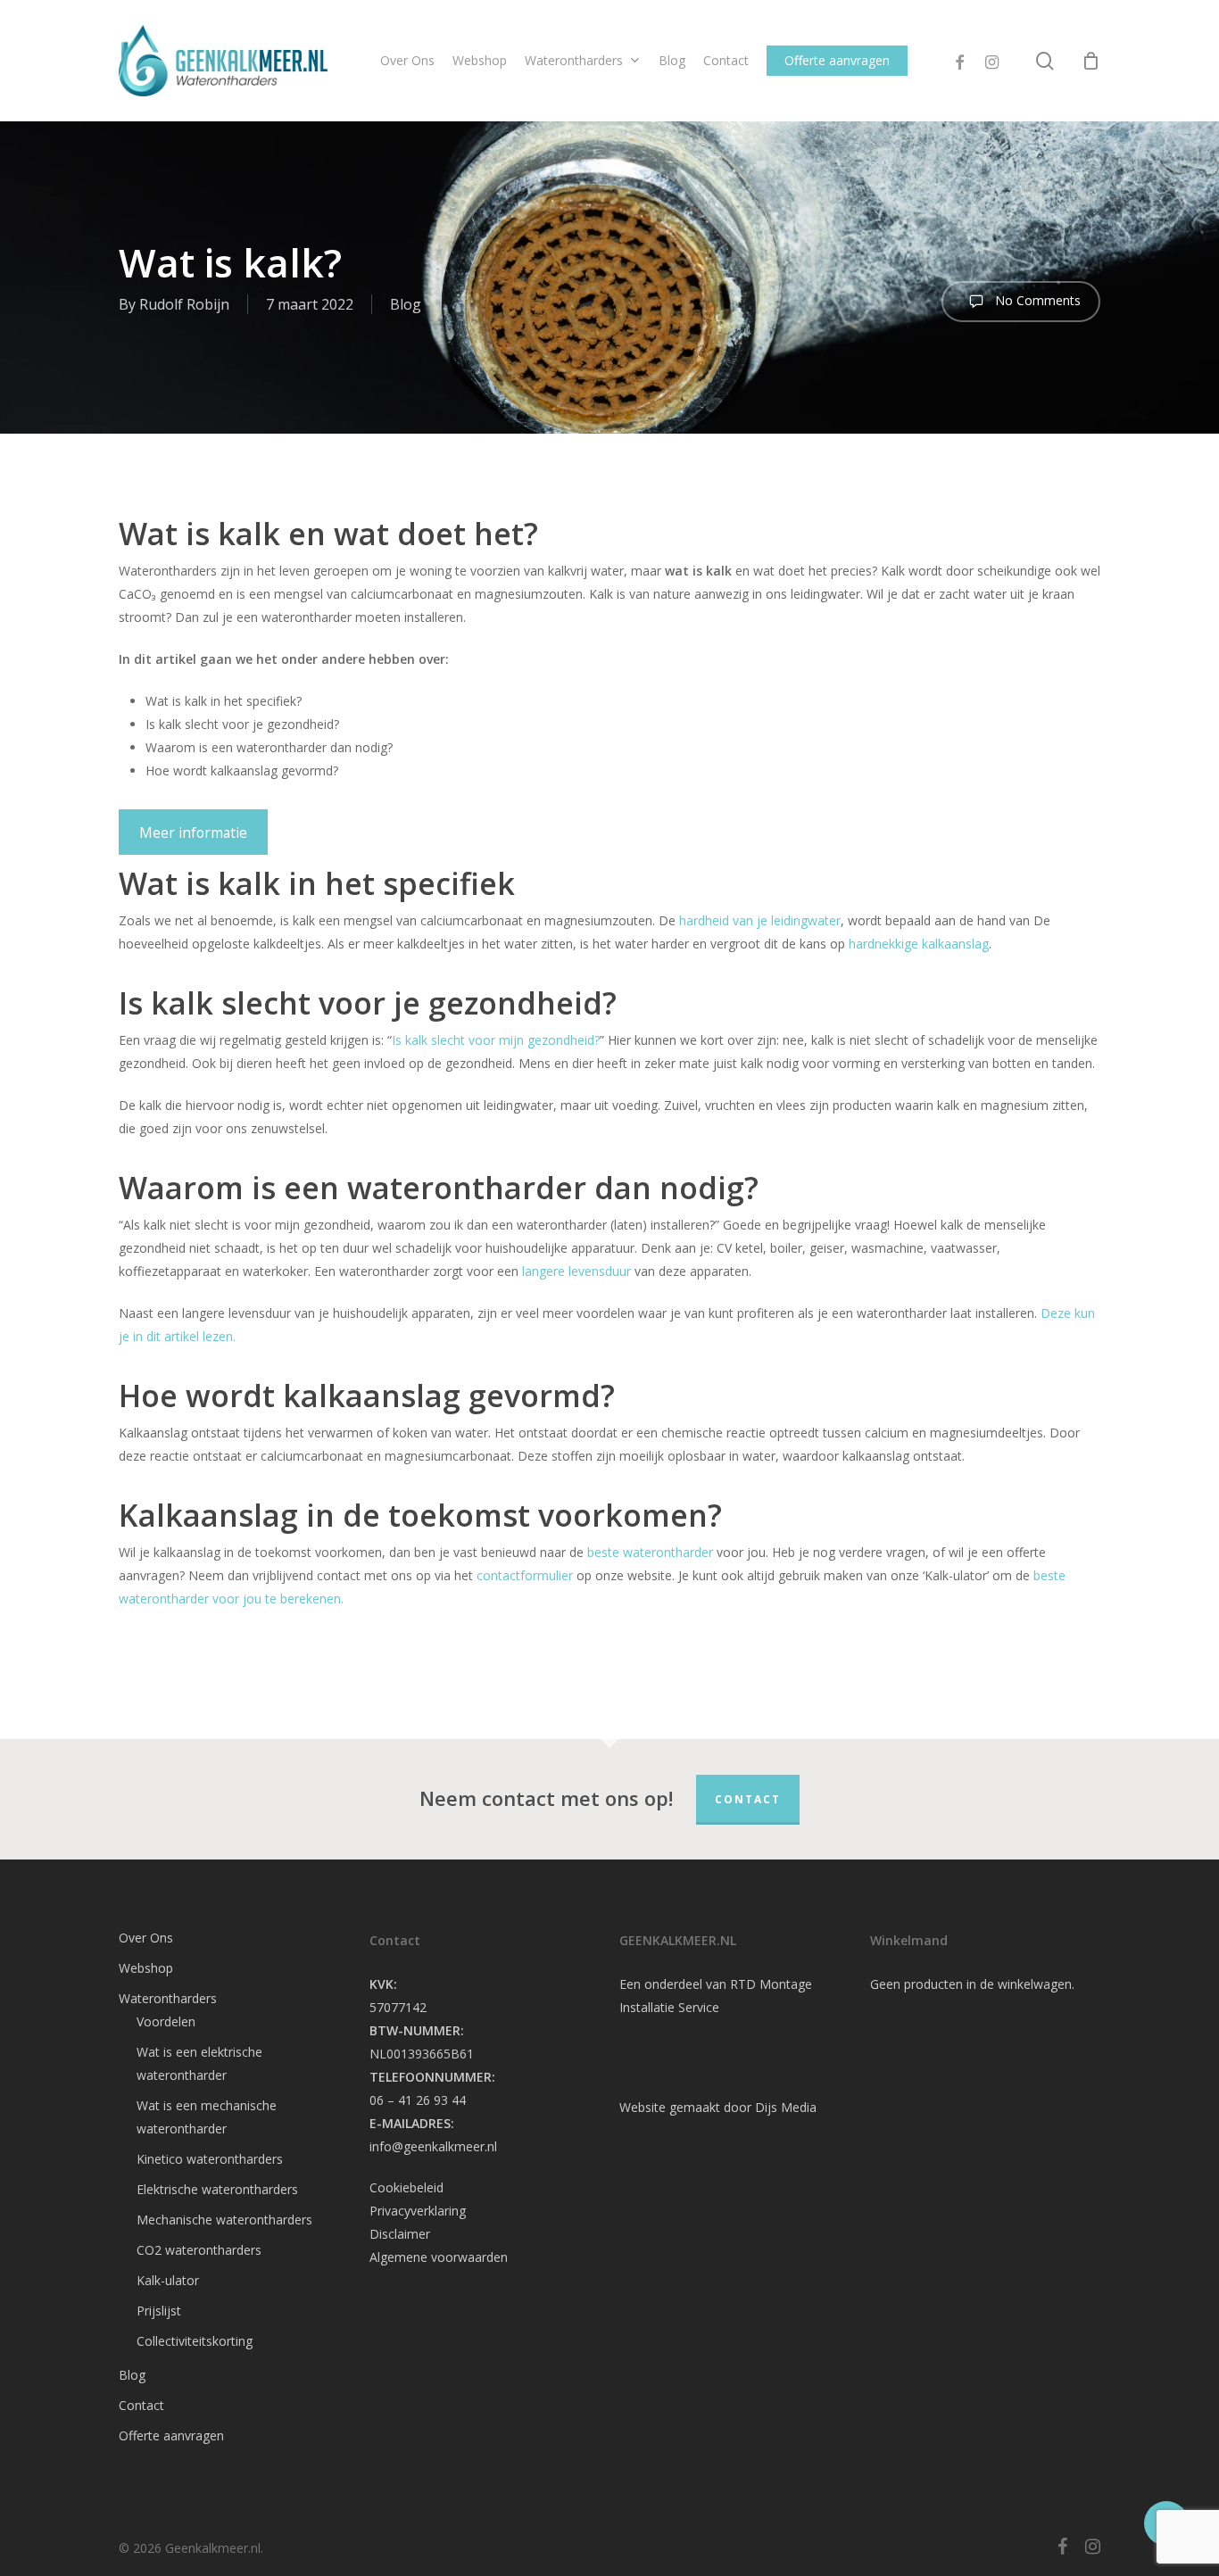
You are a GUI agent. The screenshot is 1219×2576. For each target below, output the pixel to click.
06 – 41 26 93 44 (418, 2100)
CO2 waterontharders (199, 2250)
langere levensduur (576, 1271)
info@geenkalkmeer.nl (433, 2146)
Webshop (146, 1968)
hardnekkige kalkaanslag (919, 944)
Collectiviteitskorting (195, 2341)
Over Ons (146, 1938)
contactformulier (523, 1575)
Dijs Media (786, 2107)
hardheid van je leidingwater (760, 920)
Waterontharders (168, 1998)
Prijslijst (159, 2311)
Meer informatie (193, 832)
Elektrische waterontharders (217, 2189)
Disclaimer (400, 2234)
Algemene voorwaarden (439, 2257)
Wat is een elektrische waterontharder (199, 2063)
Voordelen (166, 2021)
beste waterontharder (650, 1552)
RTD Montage (771, 1984)
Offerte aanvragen (171, 2435)
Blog (406, 304)
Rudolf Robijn (184, 304)
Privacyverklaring (418, 2211)
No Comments (1036, 300)
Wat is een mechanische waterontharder (207, 2117)
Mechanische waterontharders (224, 2220)
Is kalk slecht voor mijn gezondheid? (496, 1040)
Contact (748, 1799)
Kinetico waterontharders (210, 2159)
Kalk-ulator (168, 2280)
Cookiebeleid (406, 2187)
